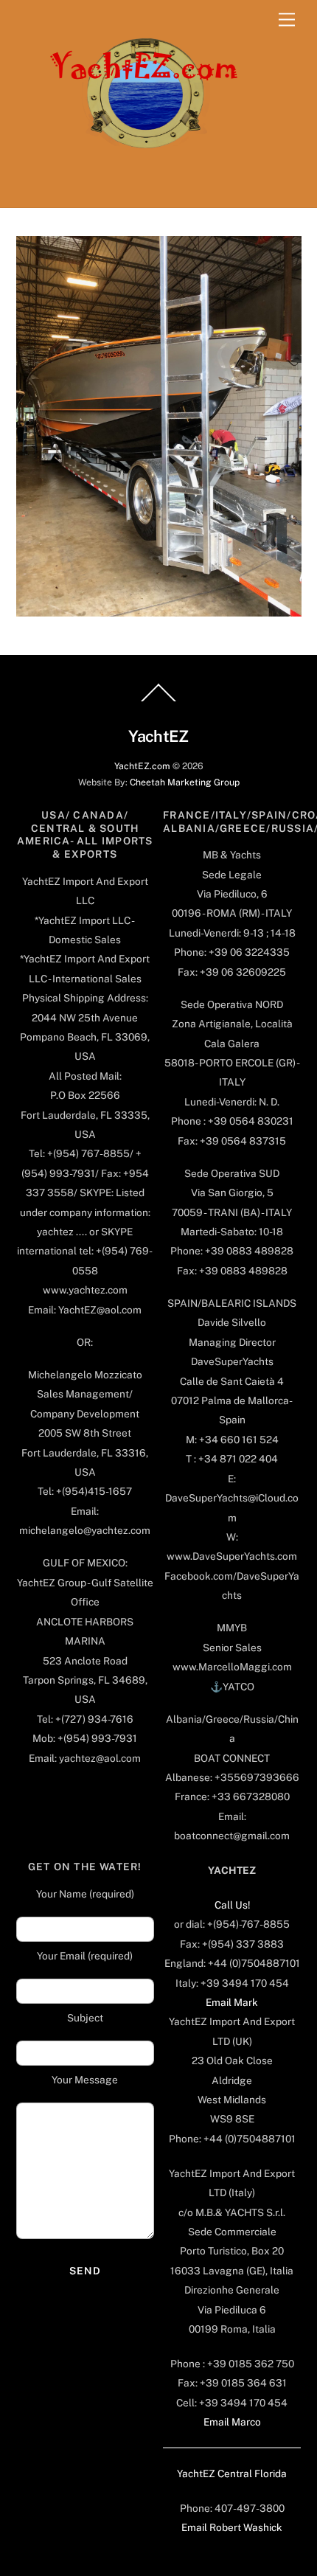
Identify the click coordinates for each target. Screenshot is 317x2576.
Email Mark (232, 2002)
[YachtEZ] (136, 189)
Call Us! (232, 1905)
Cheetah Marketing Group (185, 782)
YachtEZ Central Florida (232, 2473)
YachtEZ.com (142, 766)
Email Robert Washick (232, 2527)
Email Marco (232, 2422)
